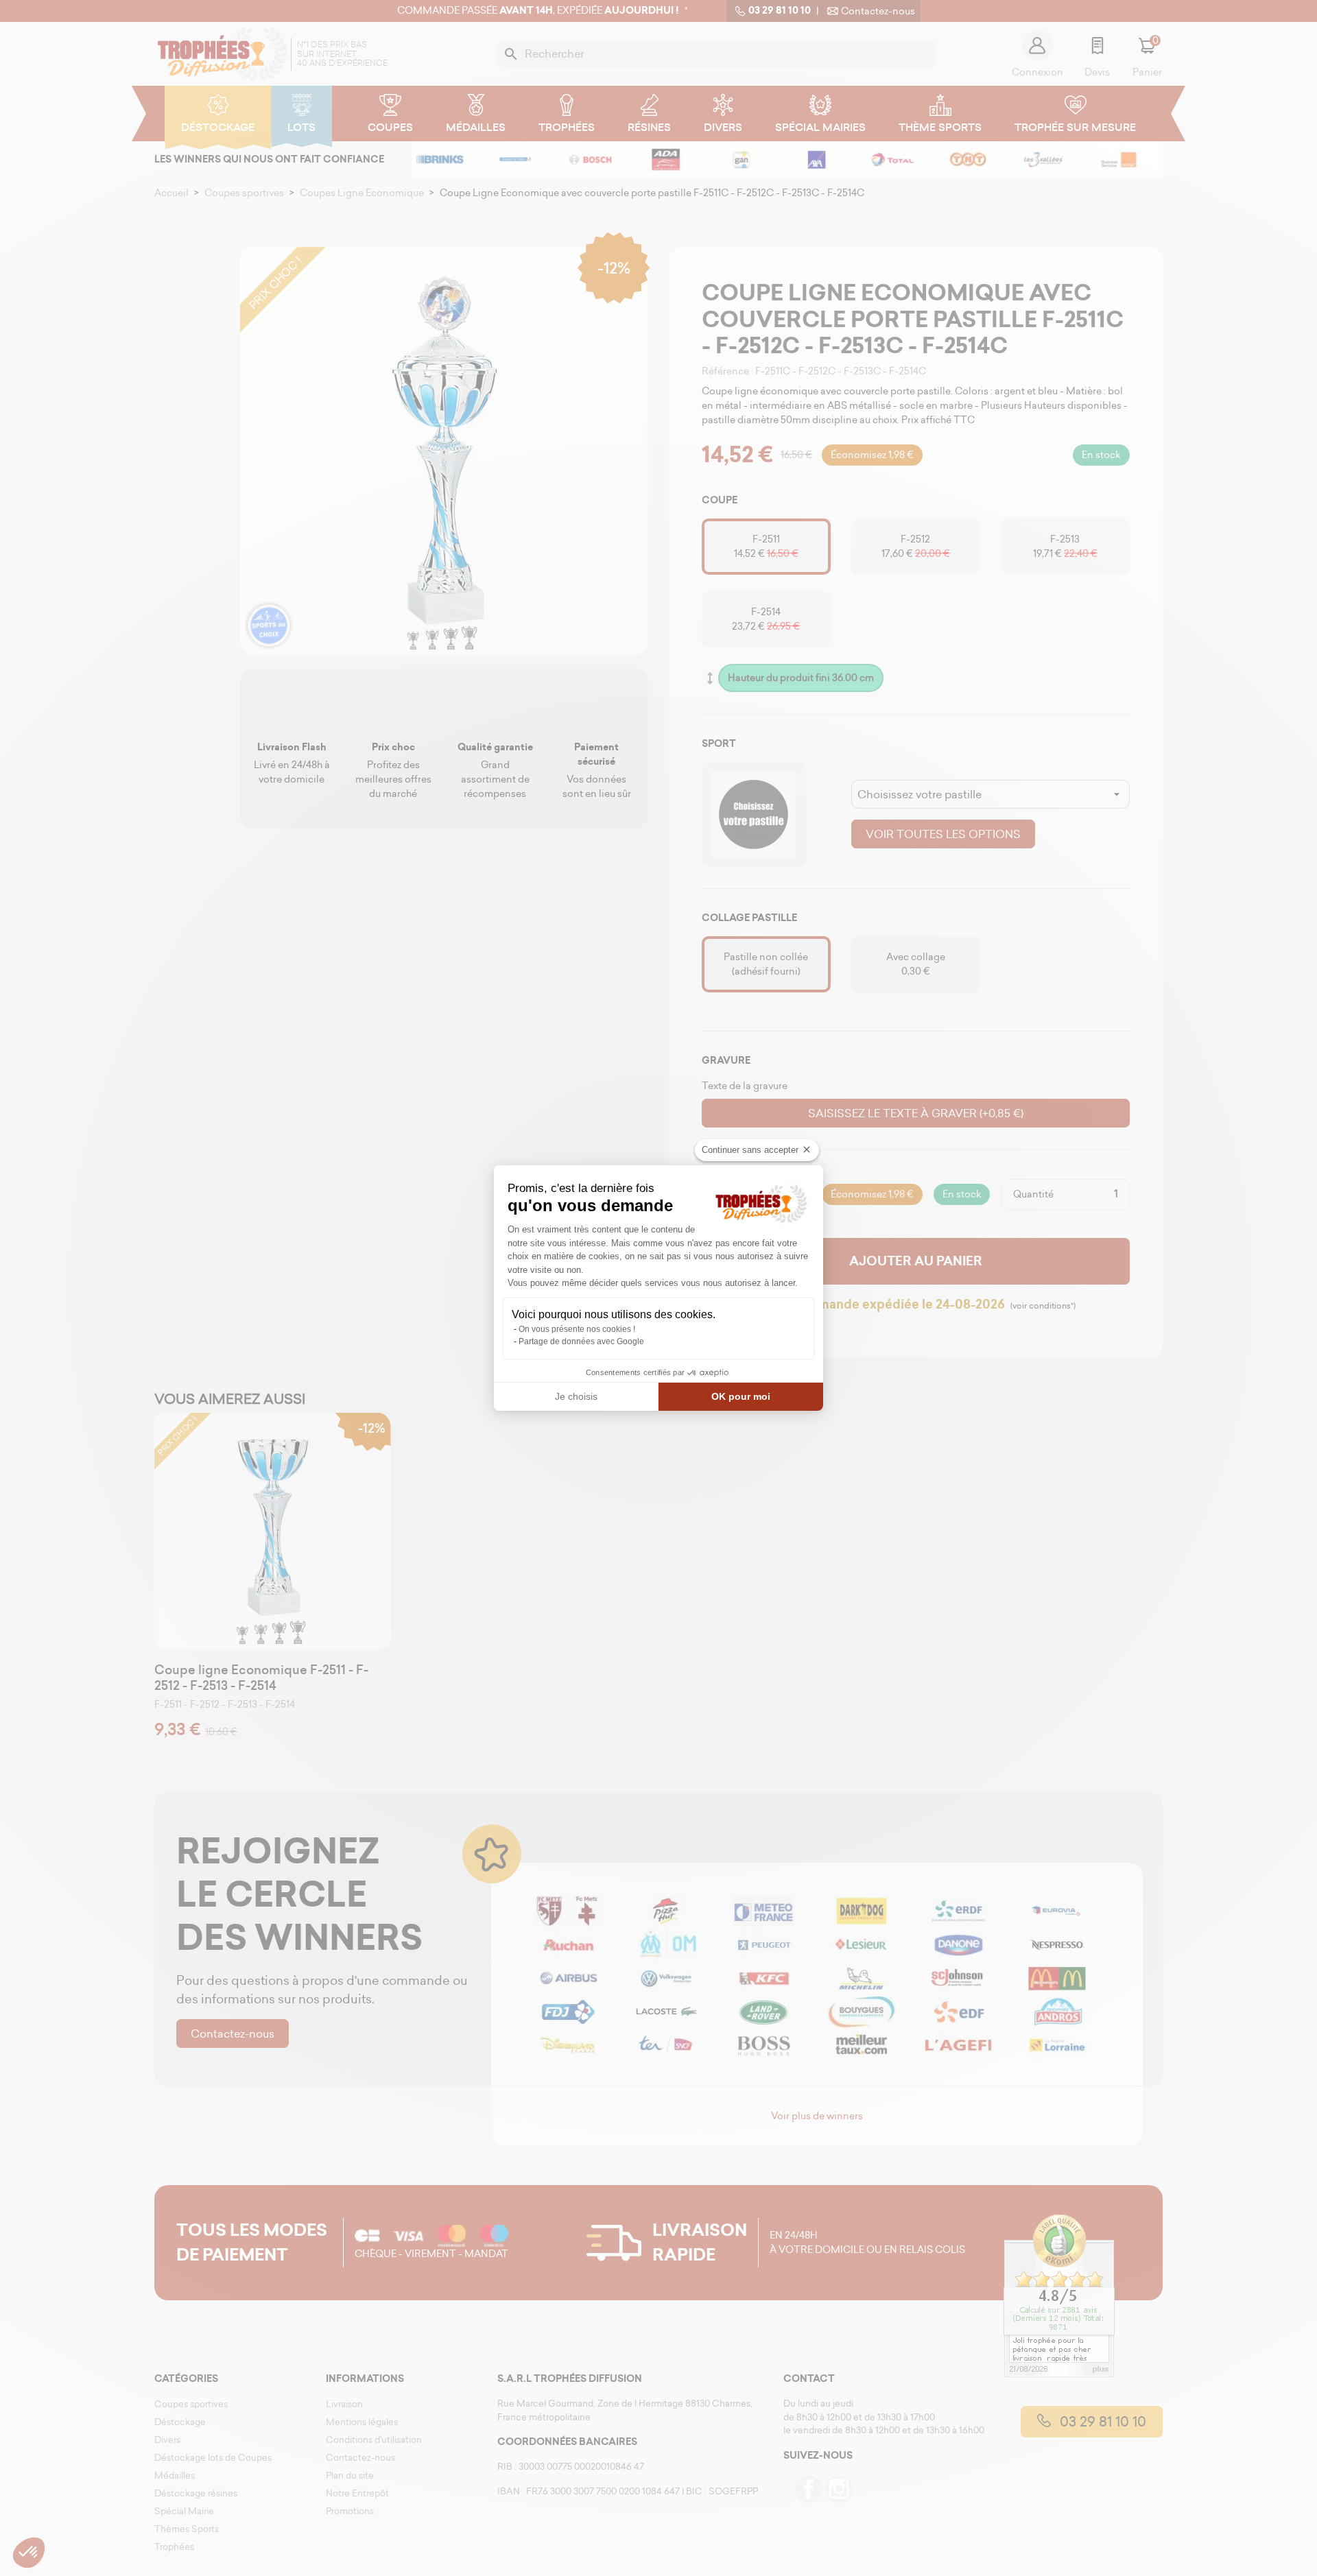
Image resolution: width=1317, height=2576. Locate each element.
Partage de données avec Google (581, 1341)
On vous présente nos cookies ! (577, 1329)
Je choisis (576, 1396)
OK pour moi (741, 1396)
